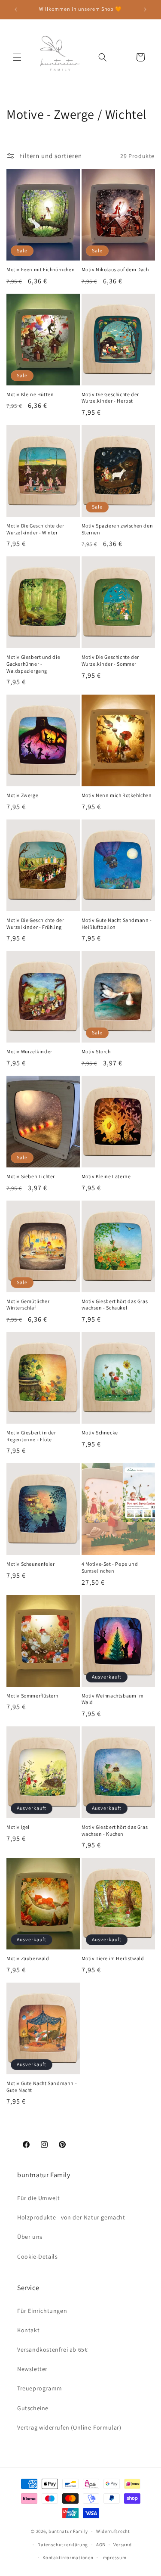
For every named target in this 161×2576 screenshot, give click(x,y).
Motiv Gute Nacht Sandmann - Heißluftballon (117, 923)
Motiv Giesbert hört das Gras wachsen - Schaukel (115, 1305)
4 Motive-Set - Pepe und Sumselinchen (110, 1567)
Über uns (30, 2237)
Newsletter (32, 2369)
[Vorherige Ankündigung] (16, 9)
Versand (123, 2545)
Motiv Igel (18, 1827)
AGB (101, 2545)
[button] (17, 57)
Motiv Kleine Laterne (106, 1176)
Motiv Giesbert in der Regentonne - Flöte (31, 1436)
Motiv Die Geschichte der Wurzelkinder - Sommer (110, 660)
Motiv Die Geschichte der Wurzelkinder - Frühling (35, 923)
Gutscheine (33, 2408)
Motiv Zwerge (22, 795)
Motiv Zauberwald (28, 1958)
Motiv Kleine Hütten (30, 394)
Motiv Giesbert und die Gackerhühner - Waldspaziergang (33, 664)
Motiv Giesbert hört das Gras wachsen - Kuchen (115, 1830)
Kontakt (28, 2330)
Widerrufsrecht (113, 2531)
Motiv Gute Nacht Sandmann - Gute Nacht (42, 2087)
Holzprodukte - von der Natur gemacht (71, 2217)
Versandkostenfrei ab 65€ (52, 2349)
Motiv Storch (96, 1051)
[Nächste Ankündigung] (145, 9)
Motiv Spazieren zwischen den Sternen (117, 529)
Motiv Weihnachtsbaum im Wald (113, 1699)
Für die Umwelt (38, 2198)
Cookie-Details (37, 2256)
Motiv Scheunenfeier (30, 1564)
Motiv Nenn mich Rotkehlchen (117, 795)
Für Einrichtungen (42, 2311)
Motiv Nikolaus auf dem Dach (115, 269)
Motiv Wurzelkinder (29, 1051)
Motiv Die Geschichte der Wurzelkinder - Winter (35, 529)
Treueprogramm (40, 2388)
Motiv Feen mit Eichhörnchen (41, 269)
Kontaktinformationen (68, 2557)
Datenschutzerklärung (63, 2545)
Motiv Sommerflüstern (33, 1696)
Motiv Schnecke (100, 1432)
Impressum (114, 2557)
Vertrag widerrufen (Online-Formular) (69, 2427)
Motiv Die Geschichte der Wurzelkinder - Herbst (110, 398)
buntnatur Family (68, 2531)
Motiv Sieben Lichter (31, 1176)
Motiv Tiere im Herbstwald (113, 1958)
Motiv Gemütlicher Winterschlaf (28, 1305)
